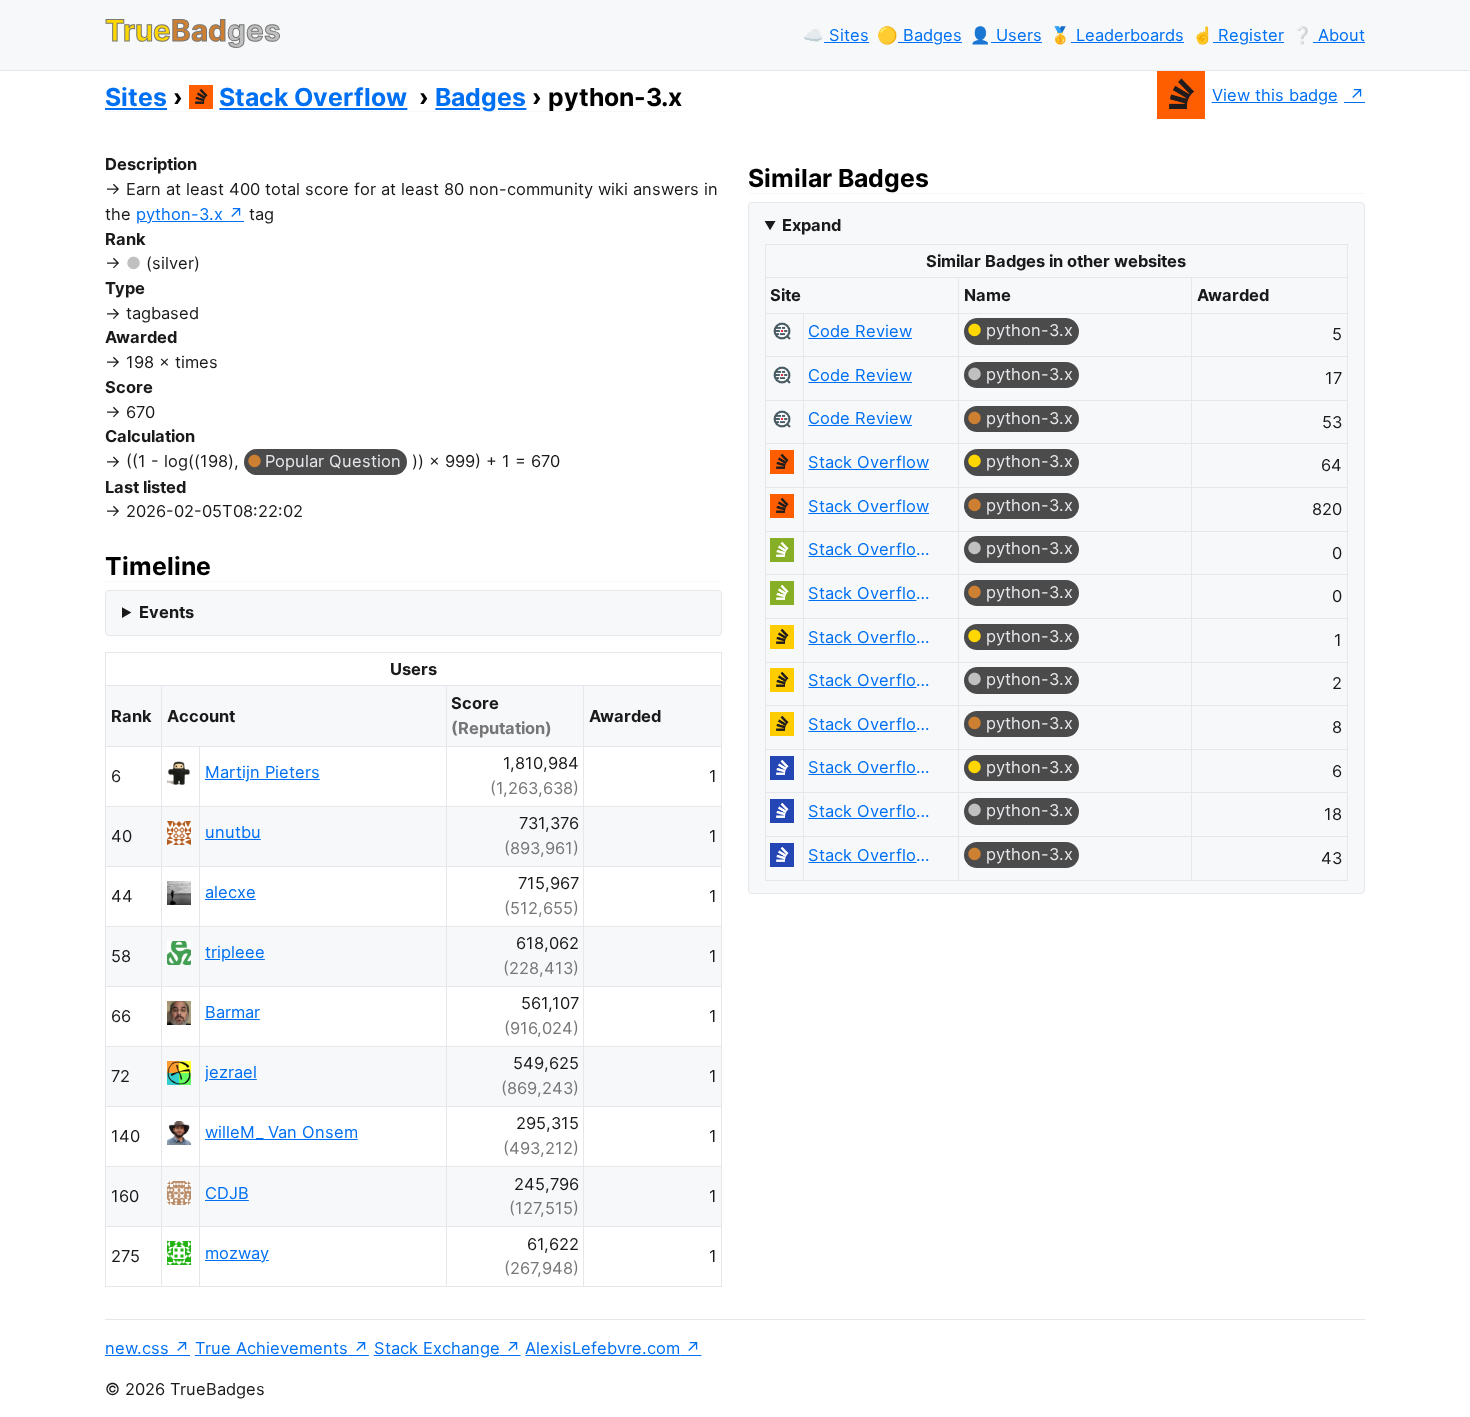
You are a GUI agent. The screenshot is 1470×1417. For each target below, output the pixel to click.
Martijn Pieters (262, 772)
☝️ (1238, 35)
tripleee (235, 952)
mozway (237, 1253)
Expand (811, 225)
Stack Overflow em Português (873, 549)
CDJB (227, 1193)
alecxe (230, 892)
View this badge (1275, 95)
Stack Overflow (313, 97)
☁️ (836, 35)
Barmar (232, 1012)
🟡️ (919, 35)
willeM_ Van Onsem (281, 1132)
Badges (480, 97)
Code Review (860, 331)
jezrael (231, 1072)
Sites (136, 97)
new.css (137, 1348)
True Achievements (271, 1348)
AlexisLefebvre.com (602, 1348)
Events (166, 612)
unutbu (233, 832)
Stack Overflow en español (873, 637)
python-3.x (179, 214)
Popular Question (333, 461)
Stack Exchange (437, 1348)
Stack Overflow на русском (873, 767)
